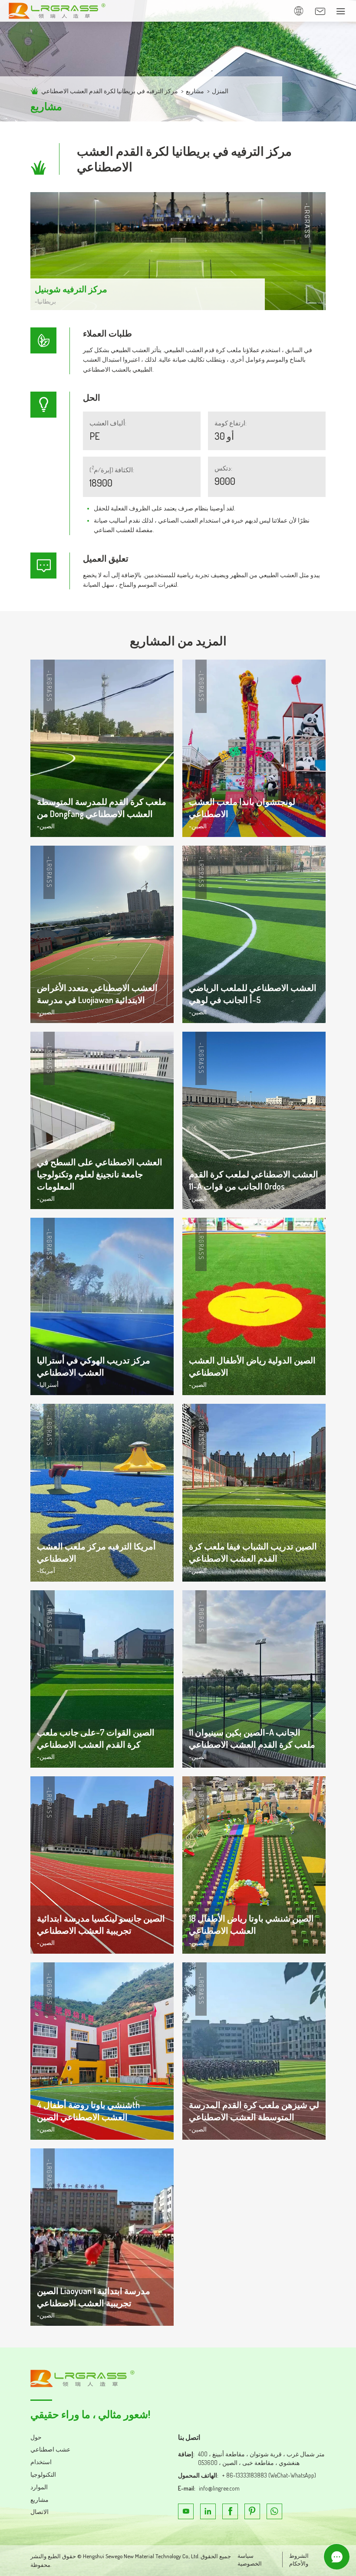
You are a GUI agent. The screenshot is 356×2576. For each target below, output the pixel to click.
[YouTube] (186, 2511)
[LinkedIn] (208, 2511)
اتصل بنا (189, 2437)
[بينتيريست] (252, 2511)
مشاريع (195, 91)
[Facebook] (230, 2511)
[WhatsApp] (274, 2511)
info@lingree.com (219, 2488)
